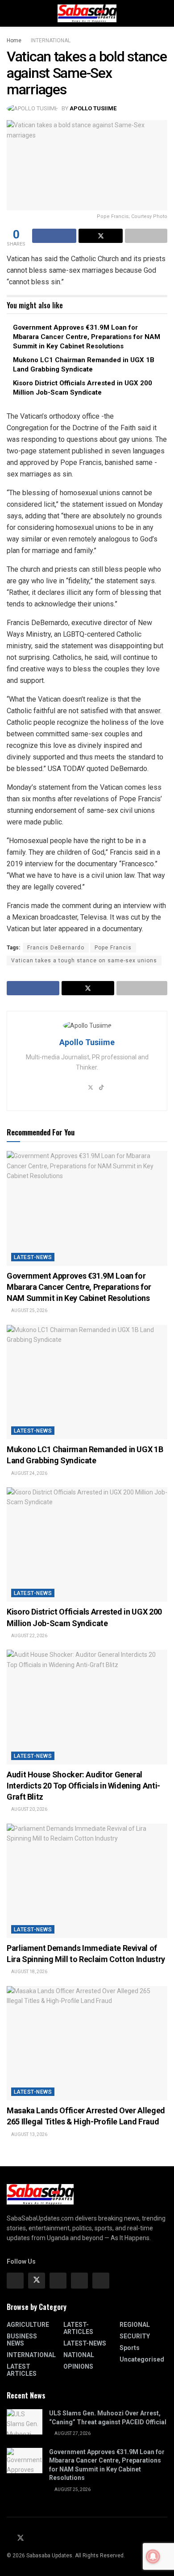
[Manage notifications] (153, 2556)
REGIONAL (135, 2325)
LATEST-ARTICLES (78, 2328)
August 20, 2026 (29, 1809)
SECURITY (135, 2336)
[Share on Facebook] (54, 236)
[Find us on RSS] (42, 2539)
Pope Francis (113, 948)
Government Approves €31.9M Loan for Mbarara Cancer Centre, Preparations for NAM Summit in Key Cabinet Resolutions (87, 337)
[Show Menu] (10, 13)
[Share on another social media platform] (146, 236)
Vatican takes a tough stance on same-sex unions (84, 961)
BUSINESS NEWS (22, 2340)
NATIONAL (79, 2355)
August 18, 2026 (29, 1972)
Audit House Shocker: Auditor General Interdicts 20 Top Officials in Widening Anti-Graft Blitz (83, 1786)
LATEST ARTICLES (22, 2370)
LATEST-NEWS (33, 1257)
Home (14, 40)
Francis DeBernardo (56, 948)
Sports (130, 2348)
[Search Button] (164, 13)
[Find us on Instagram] (58, 2281)
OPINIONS (78, 2366)
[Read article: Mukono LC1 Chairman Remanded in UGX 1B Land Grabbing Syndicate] (87, 1382)
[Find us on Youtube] (32, 2539)
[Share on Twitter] (101, 236)
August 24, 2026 (29, 1473)
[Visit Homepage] (87, 13)
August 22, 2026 (29, 1636)
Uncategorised (142, 2359)
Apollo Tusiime (93, 108)
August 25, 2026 (29, 1310)
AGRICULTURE (28, 2325)
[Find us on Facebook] (15, 2281)
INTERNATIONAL (51, 40)
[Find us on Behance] (79, 2281)
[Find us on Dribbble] (101, 2281)
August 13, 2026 (29, 2134)
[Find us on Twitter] (37, 2281)
